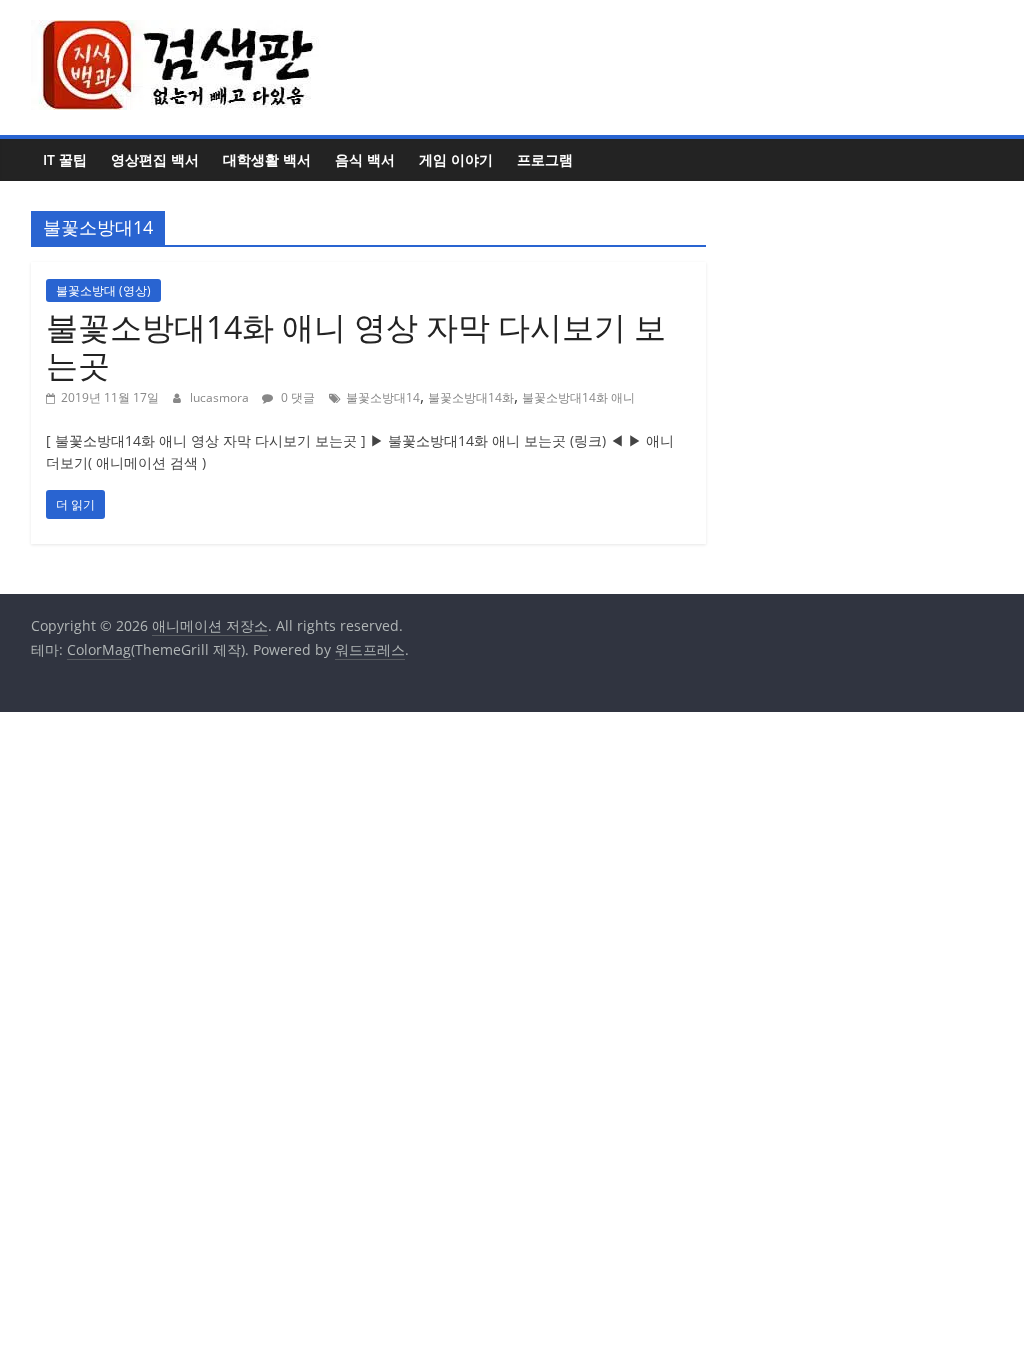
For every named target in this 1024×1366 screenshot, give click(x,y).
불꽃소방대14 (383, 397)
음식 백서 (365, 159)
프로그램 (545, 159)
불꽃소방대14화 (471, 397)
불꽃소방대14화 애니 (578, 397)
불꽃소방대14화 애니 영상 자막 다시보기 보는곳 (356, 345)
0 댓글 (296, 397)
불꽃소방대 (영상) (103, 290)
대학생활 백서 (267, 159)
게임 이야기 (456, 159)
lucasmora (221, 397)
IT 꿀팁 (65, 159)
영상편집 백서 (155, 159)
